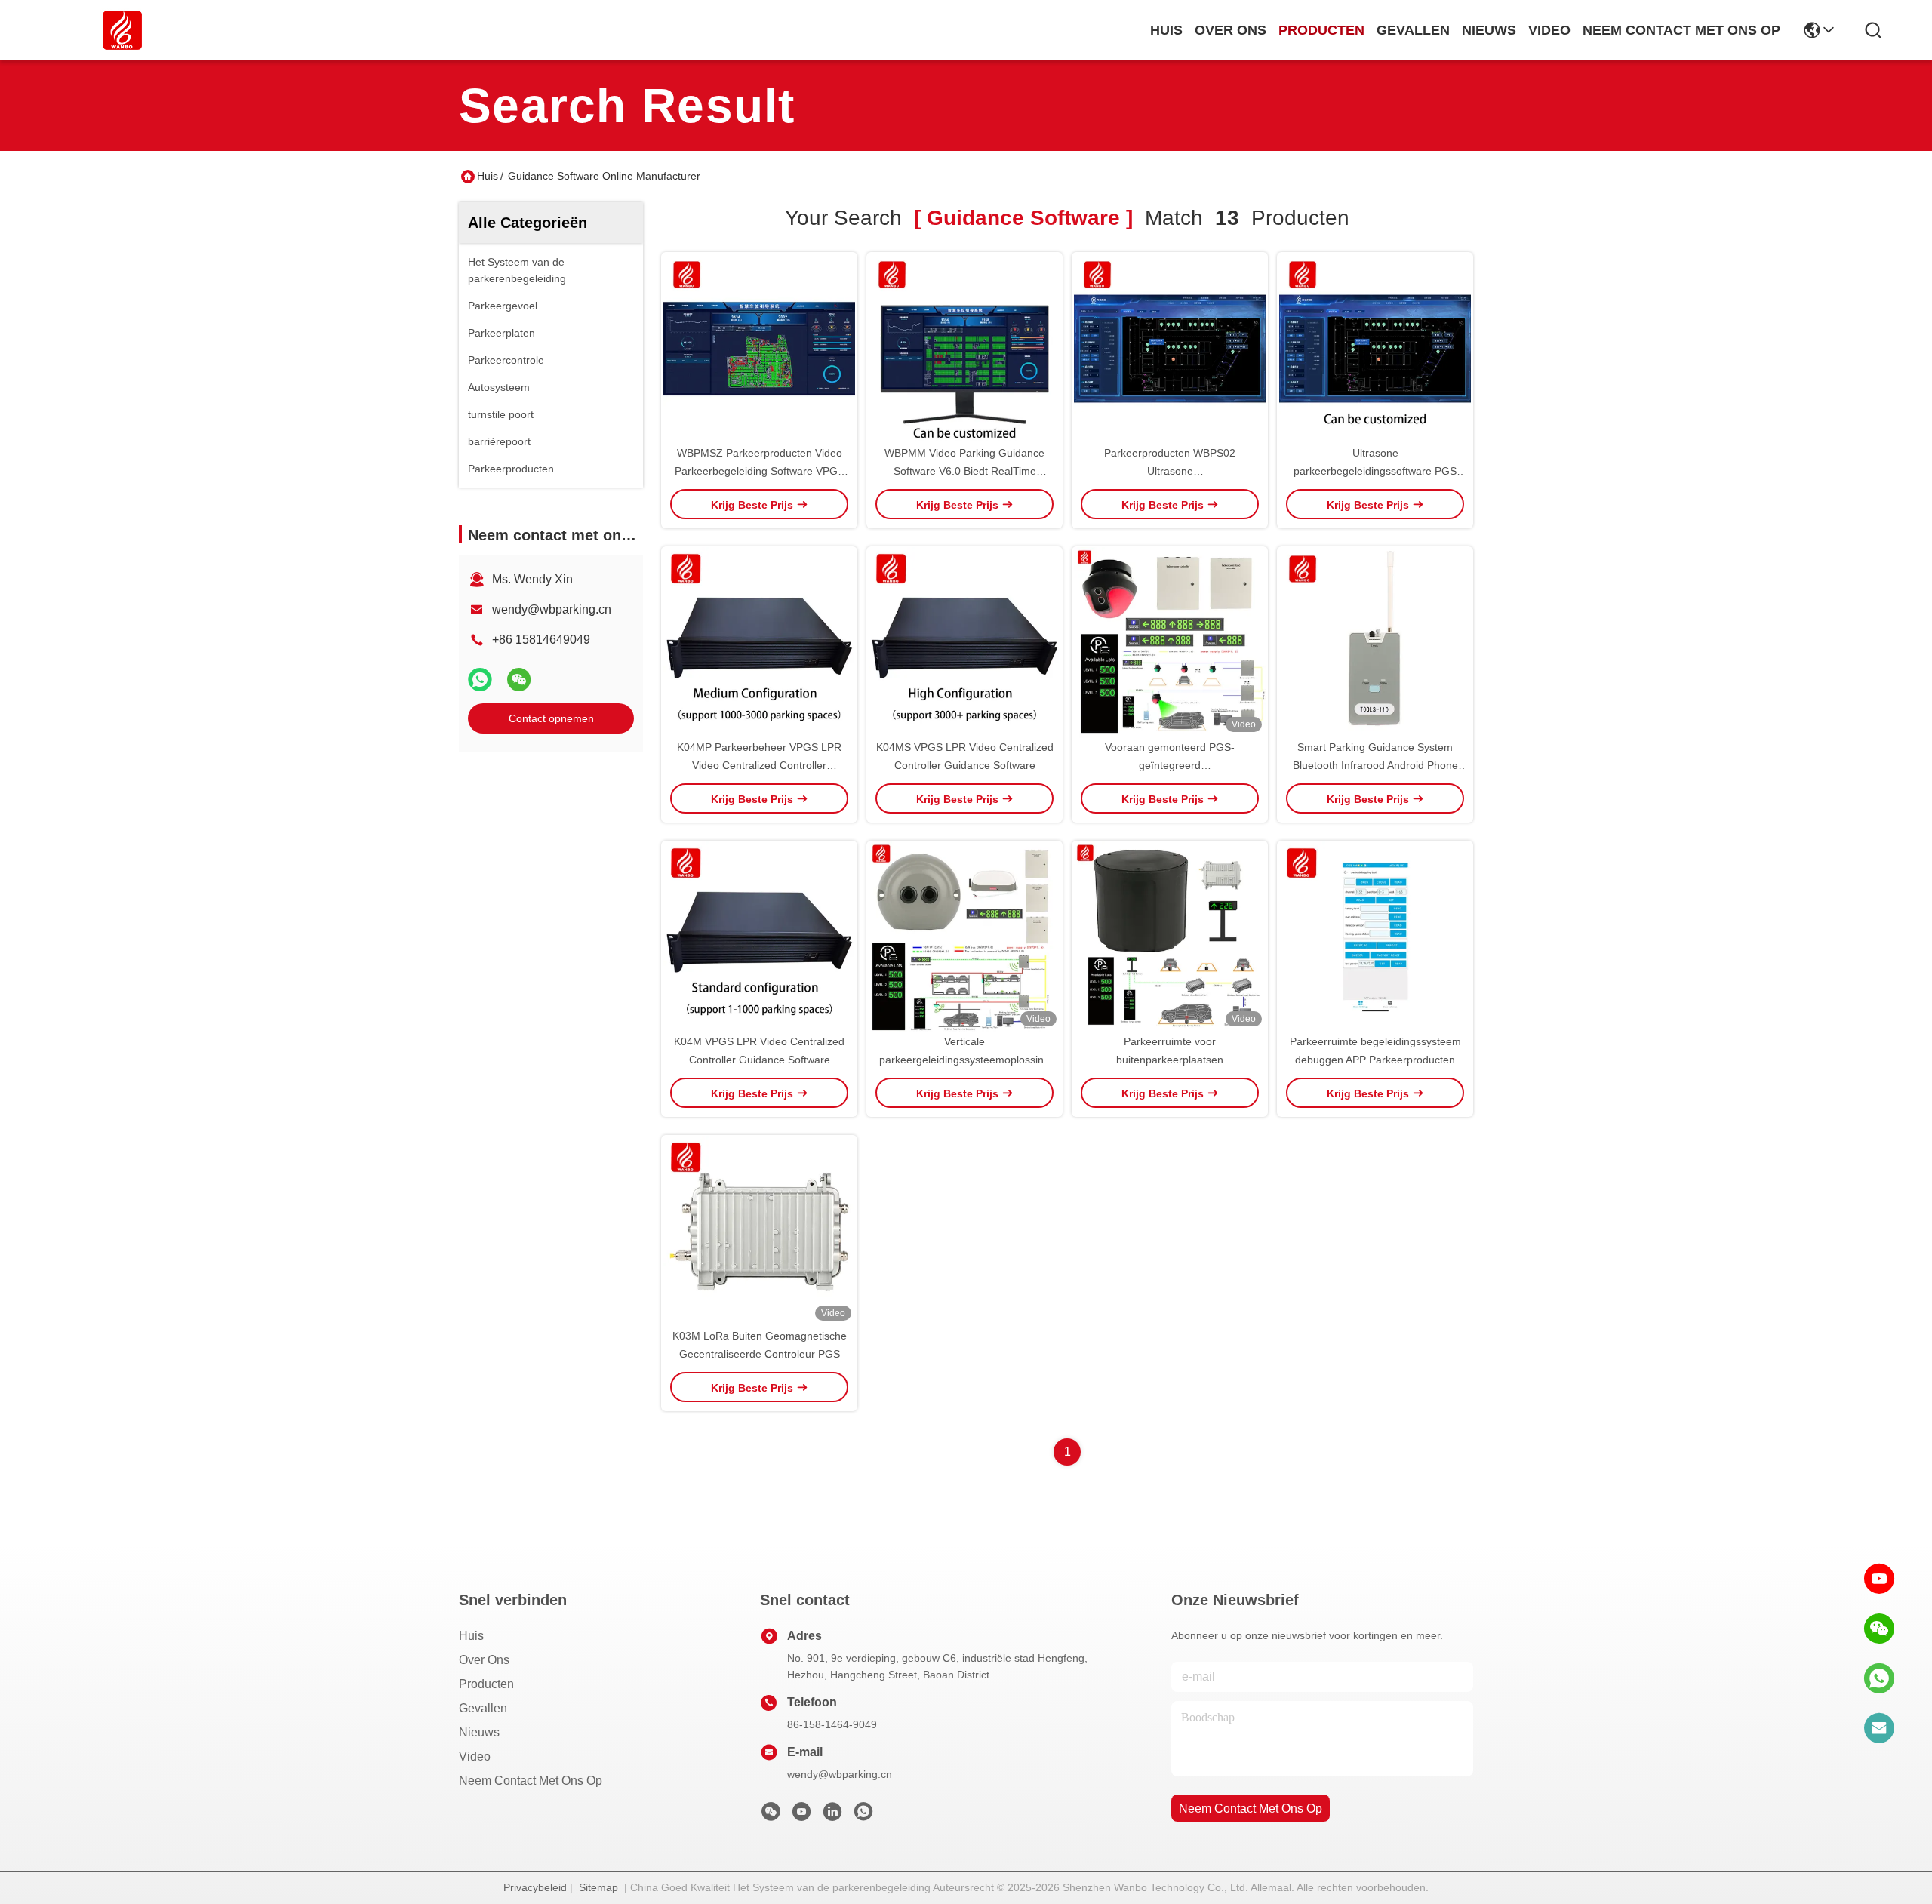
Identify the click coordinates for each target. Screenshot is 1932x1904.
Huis (1166, 30)
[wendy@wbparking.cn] (1879, 1728)
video (1549, 30)
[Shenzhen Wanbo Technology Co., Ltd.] (122, 30)
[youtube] (1879, 1579)
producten (1321, 30)
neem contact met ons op (1681, 30)
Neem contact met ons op (531, 1781)
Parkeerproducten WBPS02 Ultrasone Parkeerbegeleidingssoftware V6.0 (1170, 471)
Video (475, 1756)
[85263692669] (1879, 1678)
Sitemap (598, 1887)
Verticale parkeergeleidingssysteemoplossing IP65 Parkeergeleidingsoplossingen (964, 1060)
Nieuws (479, 1732)
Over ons (484, 1660)
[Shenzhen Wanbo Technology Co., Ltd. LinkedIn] (832, 1816)
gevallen (1413, 30)
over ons (1231, 30)
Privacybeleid (535, 1887)
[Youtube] (801, 1816)
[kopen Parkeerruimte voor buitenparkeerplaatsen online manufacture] (1170, 937)
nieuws (1489, 30)
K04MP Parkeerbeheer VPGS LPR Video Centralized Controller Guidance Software (759, 765)
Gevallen (483, 1708)
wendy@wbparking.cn (552, 609)
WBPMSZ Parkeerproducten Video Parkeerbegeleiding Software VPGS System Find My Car (760, 471)
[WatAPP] (480, 680)
